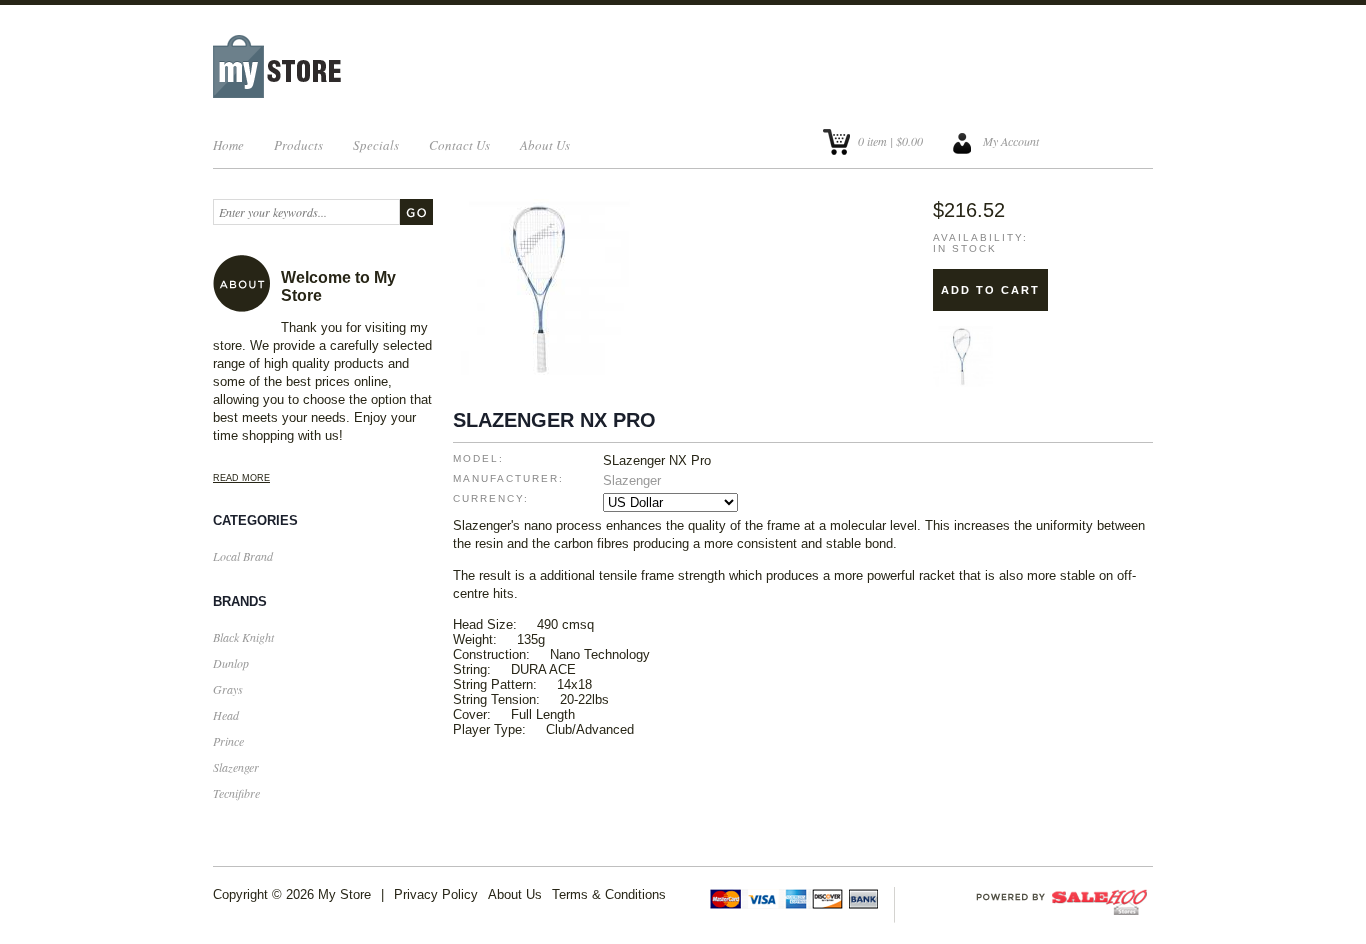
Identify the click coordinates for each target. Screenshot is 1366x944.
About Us (545, 145)
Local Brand (243, 556)
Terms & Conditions (609, 894)
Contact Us (459, 145)
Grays (228, 689)
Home (228, 145)
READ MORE (241, 478)
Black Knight (243, 637)
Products (298, 145)
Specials (376, 145)
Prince (228, 741)
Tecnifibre (236, 793)
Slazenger (236, 767)
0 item (872, 141)
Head (226, 715)
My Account (1011, 141)
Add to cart (990, 290)
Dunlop (231, 663)
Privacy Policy (436, 894)
